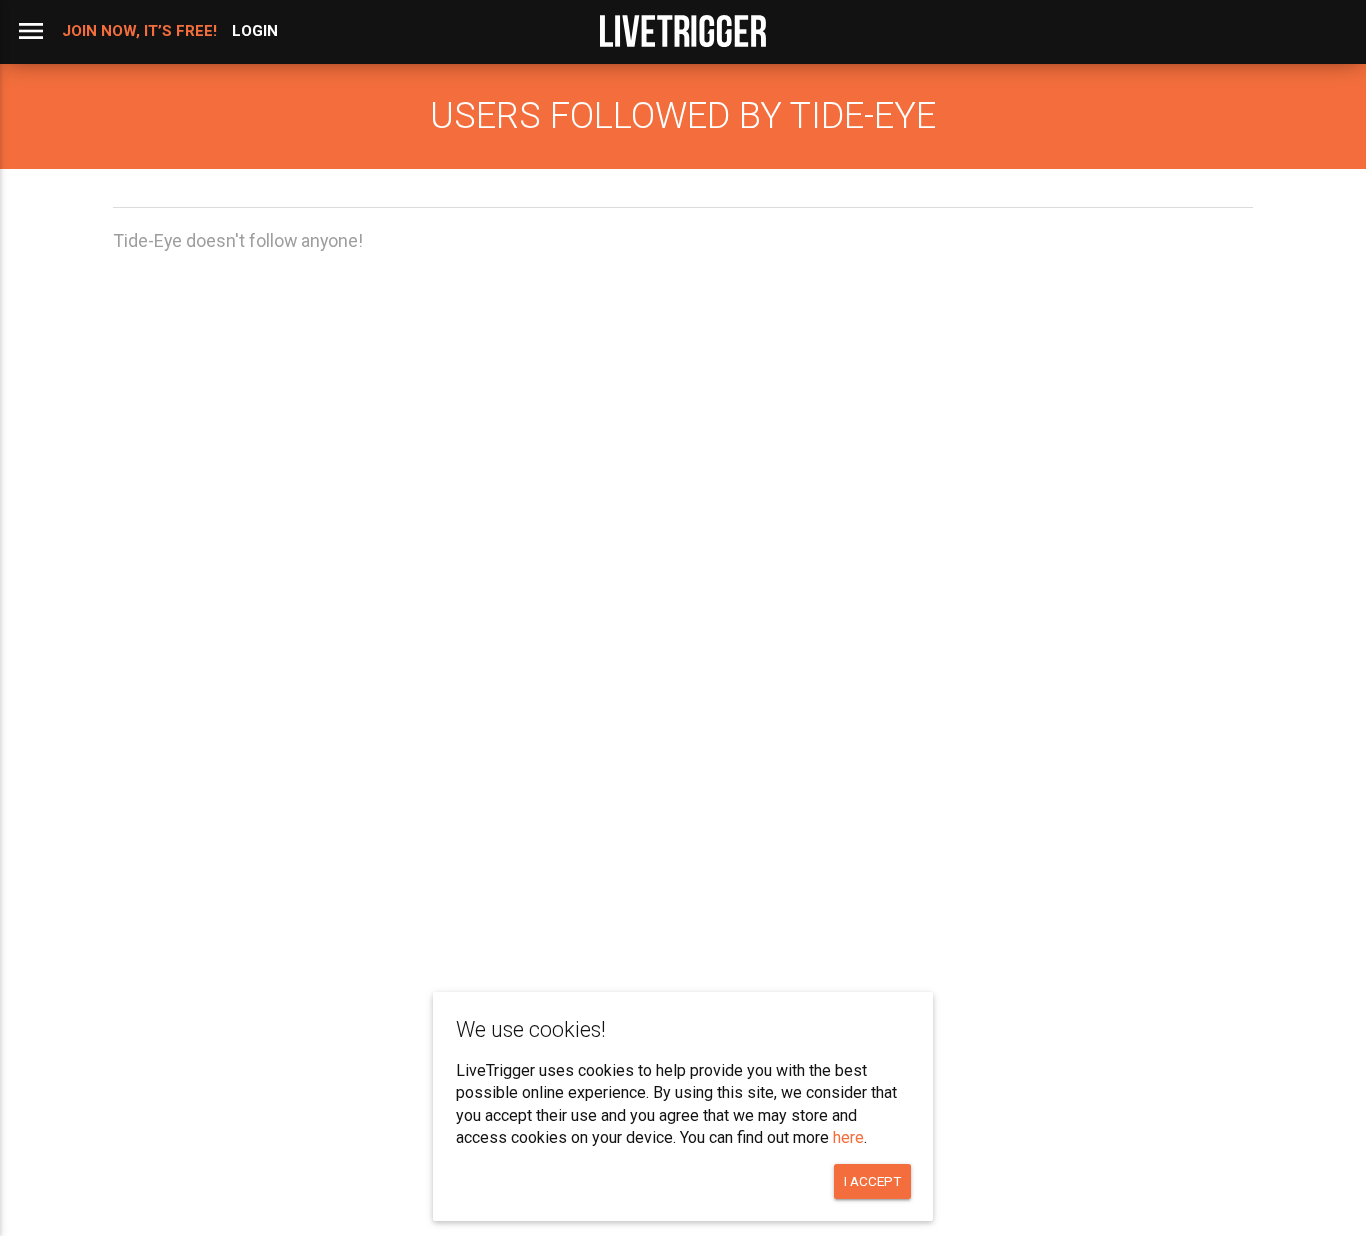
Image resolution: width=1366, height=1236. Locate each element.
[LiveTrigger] (683, 31)
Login (255, 31)
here (848, 1137)
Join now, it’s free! (139, 31)
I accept (872, 1181)
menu (31, 31)
